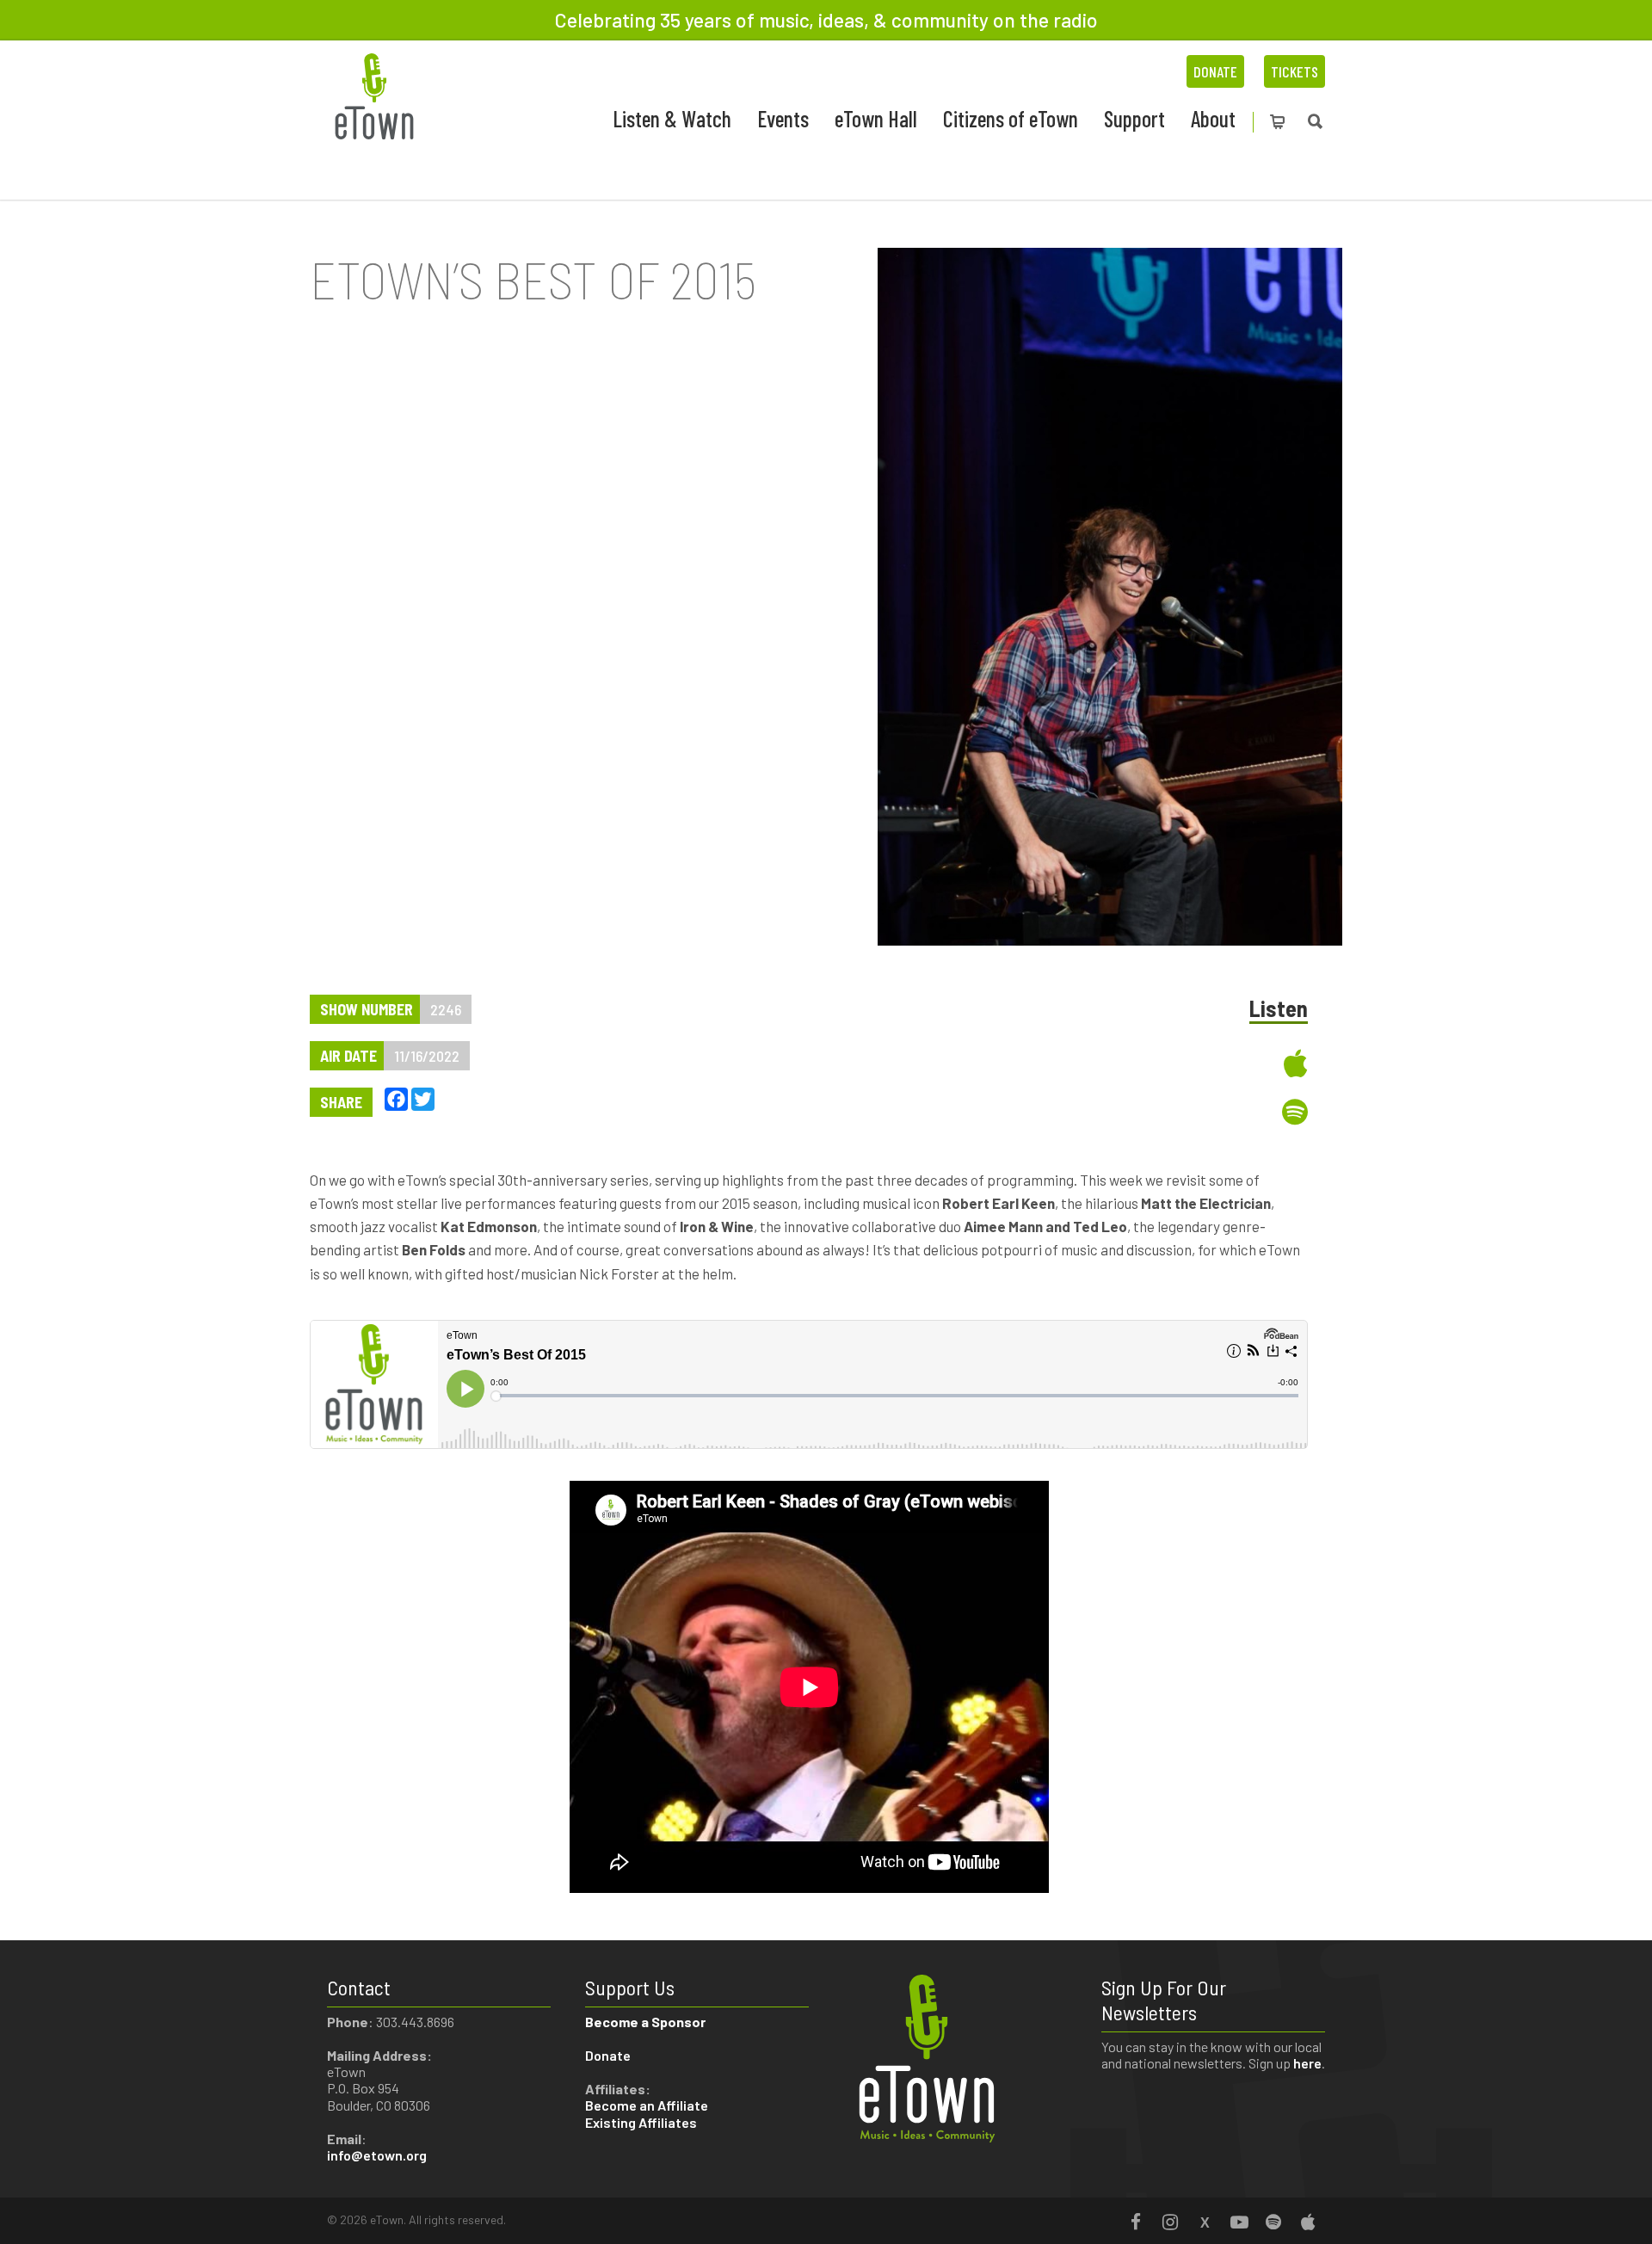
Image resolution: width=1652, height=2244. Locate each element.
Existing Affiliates (641, 2122)
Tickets (1294, 71)
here (1307, 2063)
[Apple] (1308, 2222)
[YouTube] (1239, 2222)
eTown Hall (876, 118)
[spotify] (1183, 1112)
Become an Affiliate (648, 2105)
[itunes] (1183, 1063)
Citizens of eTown (1011, 118)
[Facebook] (1136, 2222)
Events (783, 118)
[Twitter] (1205, 2222)
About (1213, 118)
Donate (1215, 71)
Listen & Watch (672, 118)
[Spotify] (1273, 2222)
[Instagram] (1170, 2222)
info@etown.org (377, 2155)
